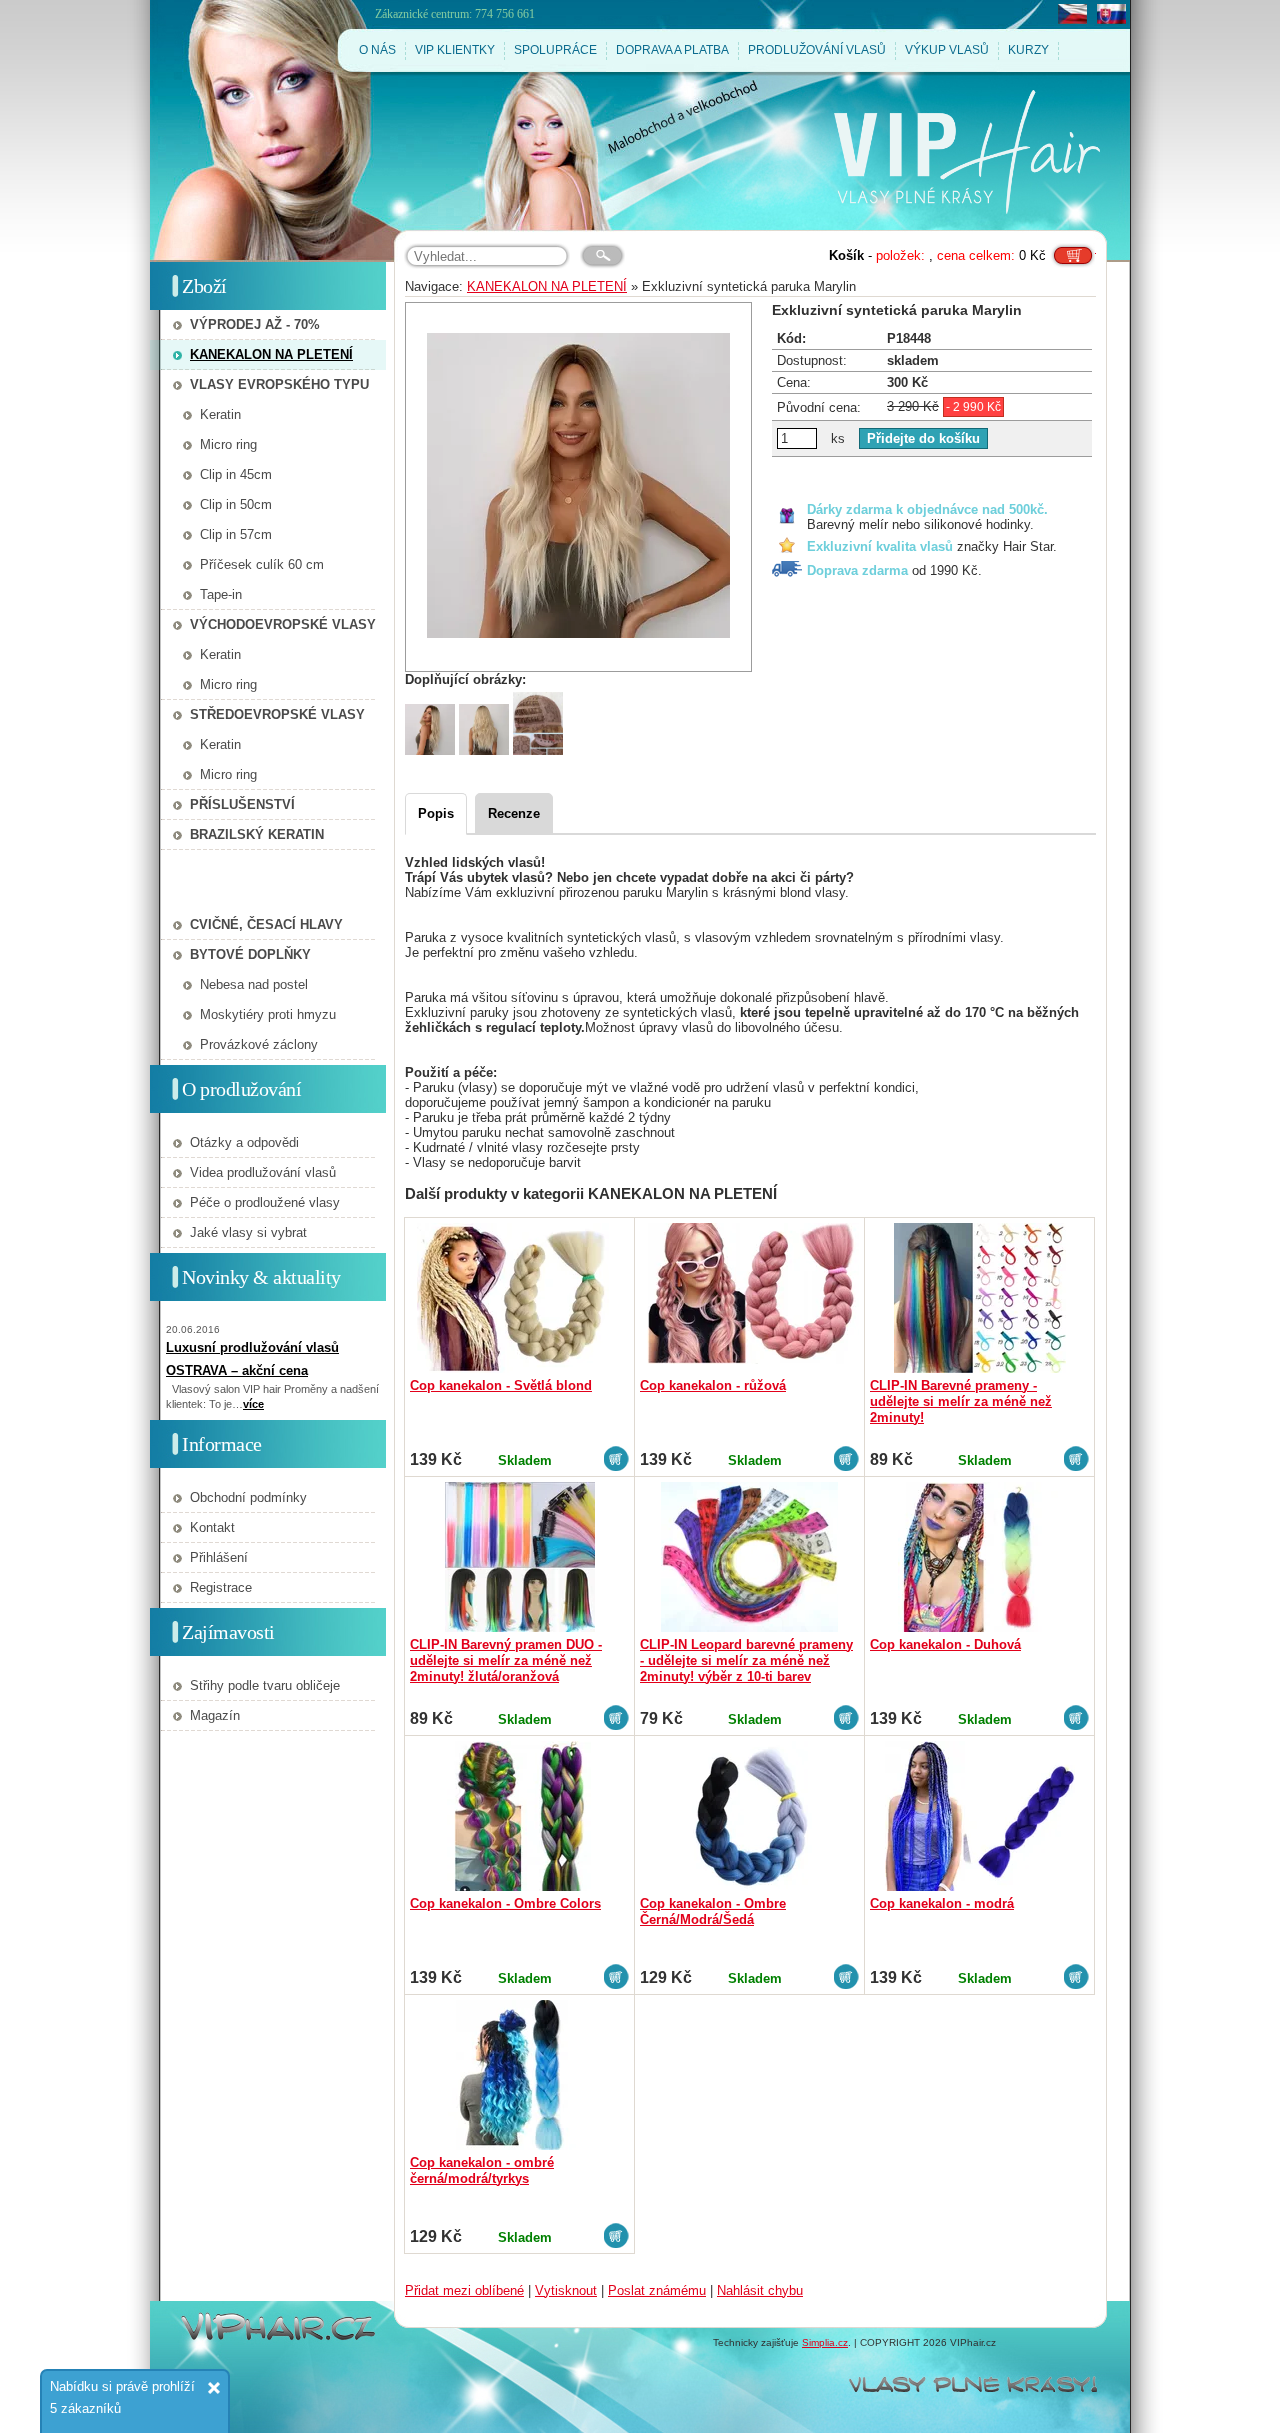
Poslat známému (657, 2290)
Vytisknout (566, 2290)
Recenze (514, 813)
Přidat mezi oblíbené (464, 2290)
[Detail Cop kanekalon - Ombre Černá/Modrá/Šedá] (749, 1816)
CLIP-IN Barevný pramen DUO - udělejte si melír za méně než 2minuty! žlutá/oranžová (506, 1660)
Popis (436, 813)
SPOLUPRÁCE (555, 50)
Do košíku (1073, 248)
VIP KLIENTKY (455, 50)
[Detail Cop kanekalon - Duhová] (979, 1557)
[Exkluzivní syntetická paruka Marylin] (578, 487)
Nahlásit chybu (760, 2290)
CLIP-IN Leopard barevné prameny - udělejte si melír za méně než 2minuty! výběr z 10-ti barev (746, 1660)
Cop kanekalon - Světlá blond (501, 1385)
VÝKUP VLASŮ (947, 50)
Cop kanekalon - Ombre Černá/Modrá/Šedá (713, 1911)
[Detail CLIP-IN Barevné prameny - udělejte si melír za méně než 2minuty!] (979, 1298)
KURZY (1028, 50)
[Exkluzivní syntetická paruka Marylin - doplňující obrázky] (430, 750)
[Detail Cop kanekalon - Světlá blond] (519, 1298)
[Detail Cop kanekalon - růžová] (749, 1298)
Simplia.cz (825, 2342)
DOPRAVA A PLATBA (672, 50)
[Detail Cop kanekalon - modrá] (979, 1816)
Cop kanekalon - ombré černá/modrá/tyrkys (482, 2170)
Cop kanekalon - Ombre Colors (505, 1903)
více (253, 1404)
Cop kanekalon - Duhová (945, 1644)
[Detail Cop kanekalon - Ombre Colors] (519, 1816)
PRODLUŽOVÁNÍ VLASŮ (817, 50)
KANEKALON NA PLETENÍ (547, 286)
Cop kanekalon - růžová (713, 1385)
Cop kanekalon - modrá (942, 1903)
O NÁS (377, 50)
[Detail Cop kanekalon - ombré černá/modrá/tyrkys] (519, 2075)
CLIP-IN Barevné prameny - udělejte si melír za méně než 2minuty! (961, 1401)
